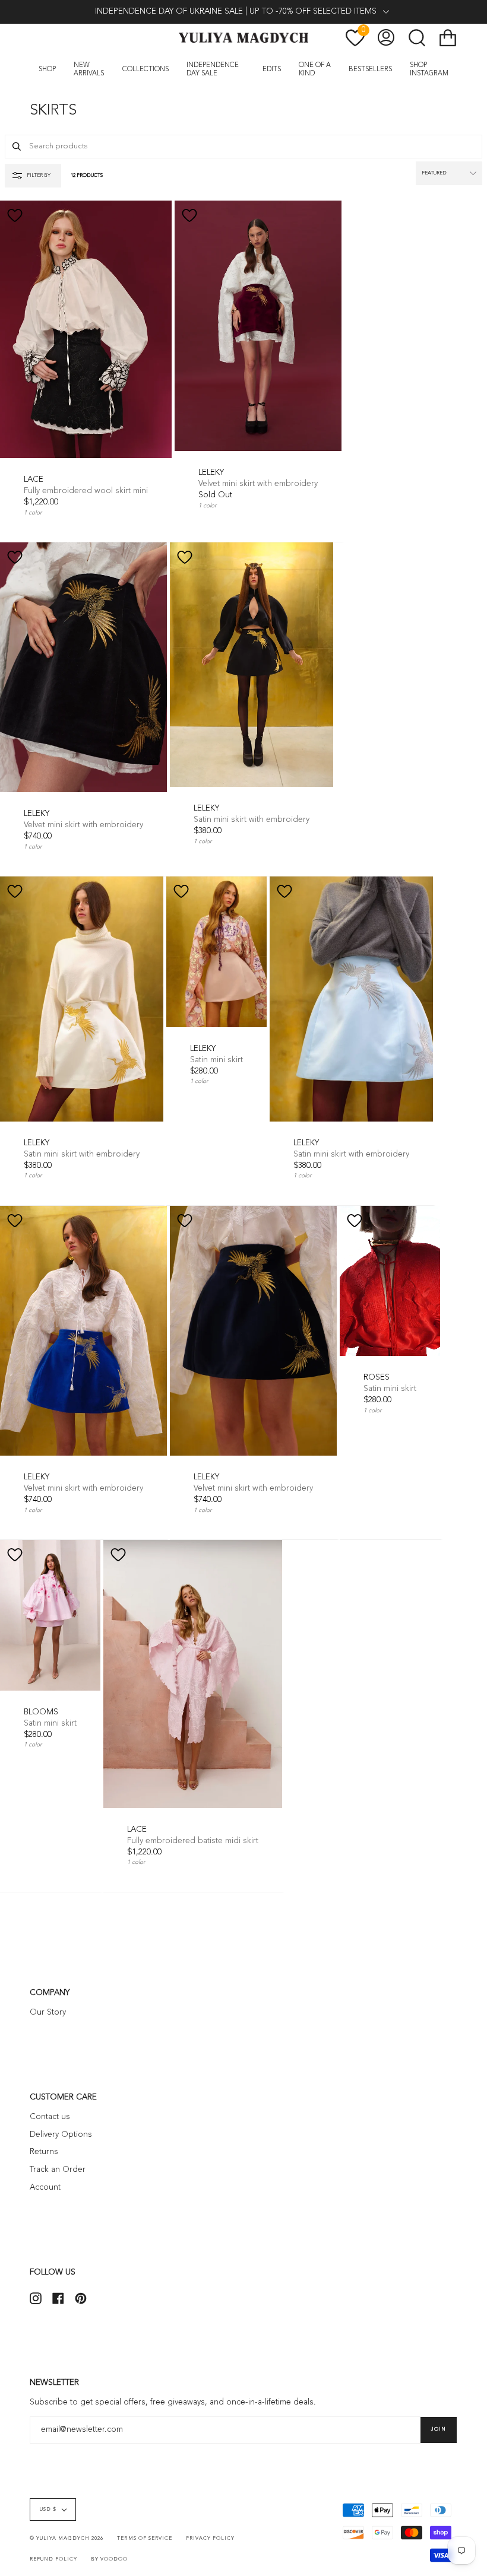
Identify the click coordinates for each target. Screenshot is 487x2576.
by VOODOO (109, 2559)
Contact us (50, 2117)
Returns (44, 2152)
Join (439, 2429)
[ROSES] (390, 1281)
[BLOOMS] (50, 1615)
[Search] (17, 147)
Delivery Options (61, 2135)
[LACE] (86, 329)
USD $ (48, 2510)
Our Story (48, 2013)
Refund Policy (53, 2559)
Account (45, 2188)
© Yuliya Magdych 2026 (67, 2539)
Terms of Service (144, 2539)
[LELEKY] (258, 326)
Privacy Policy (210, 2539)
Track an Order (58, 2170)
